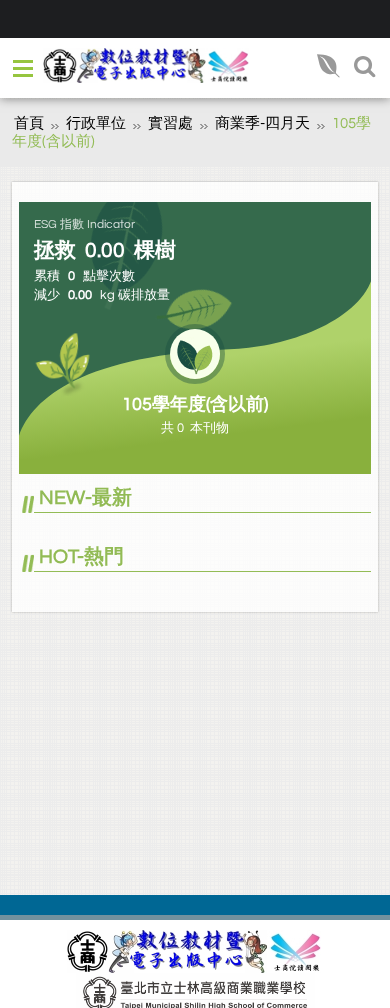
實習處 (170, 123)
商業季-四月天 (262, 123)
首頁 (29, 123)
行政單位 (96, 123)
